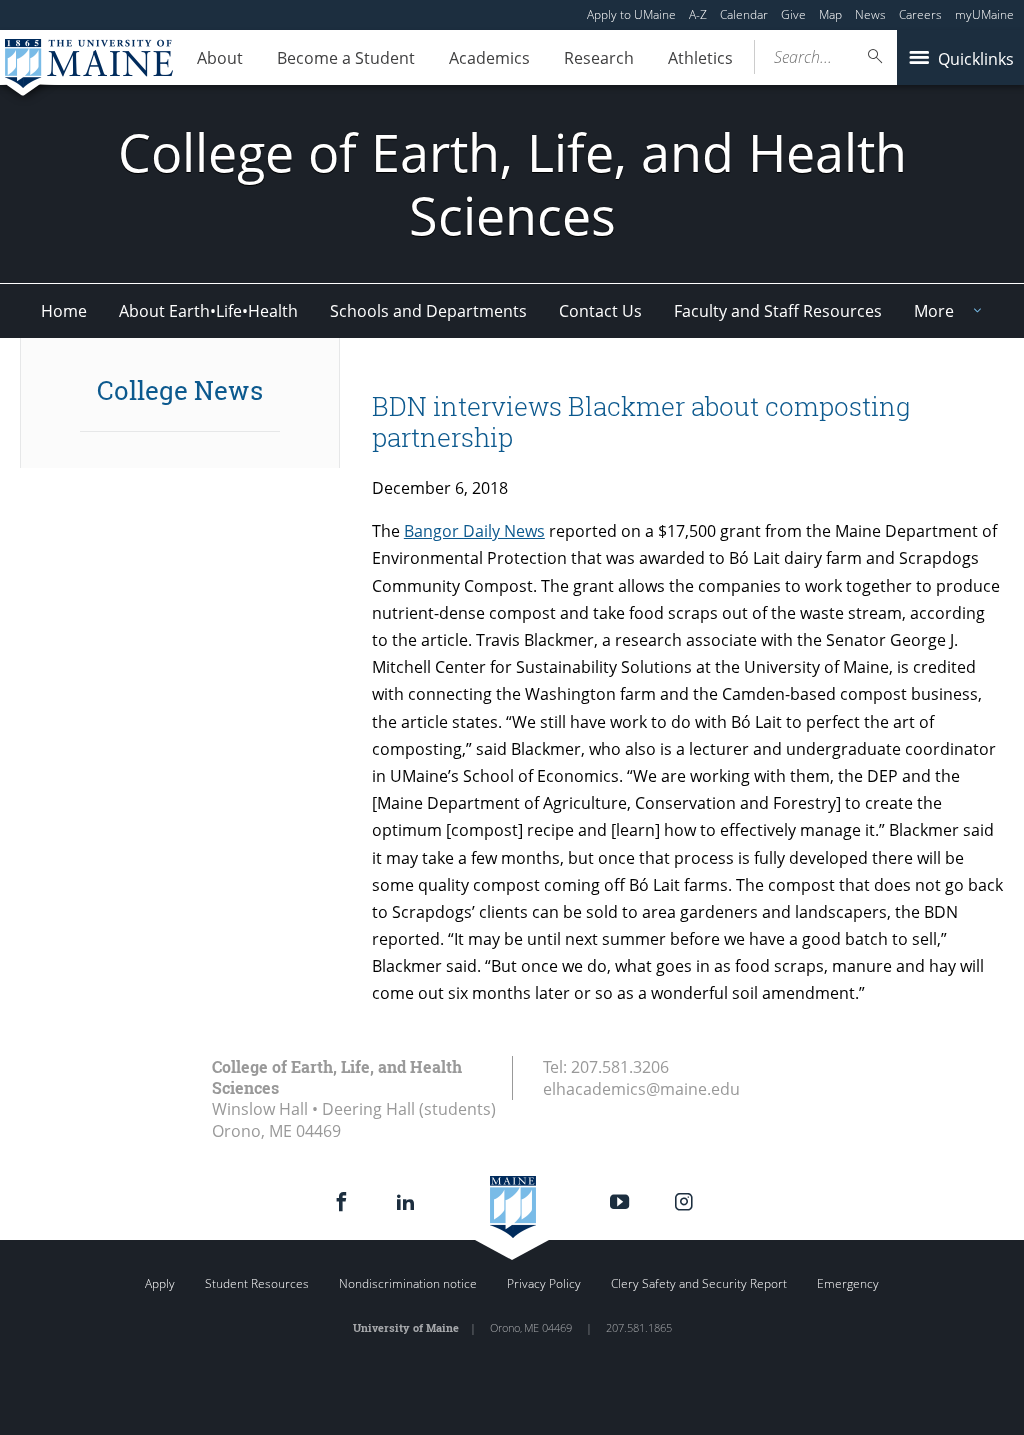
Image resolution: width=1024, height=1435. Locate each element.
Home (64, 311)
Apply (160, 1283)
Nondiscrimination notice (408, 1283)
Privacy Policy (544, 1283)
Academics (489, 58)
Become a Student (346, 58)
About (220, 58)
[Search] (876, 56)
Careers (920, 14)
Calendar (744, 14)
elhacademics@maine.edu (641, 1089)
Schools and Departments (428, 311)
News (870, 14)
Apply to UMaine (631, 14)
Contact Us (600, 311)
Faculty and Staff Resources (778, 311)
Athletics (700, 58)
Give (793, 14)
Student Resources (257, 1283)
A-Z (698, 14)
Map (830, 14)
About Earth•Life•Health (208, 311)
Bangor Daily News (474, 531)
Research (599, 58)
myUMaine (984, 14)
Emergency (848, 1283)
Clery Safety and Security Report (699, 1283)
